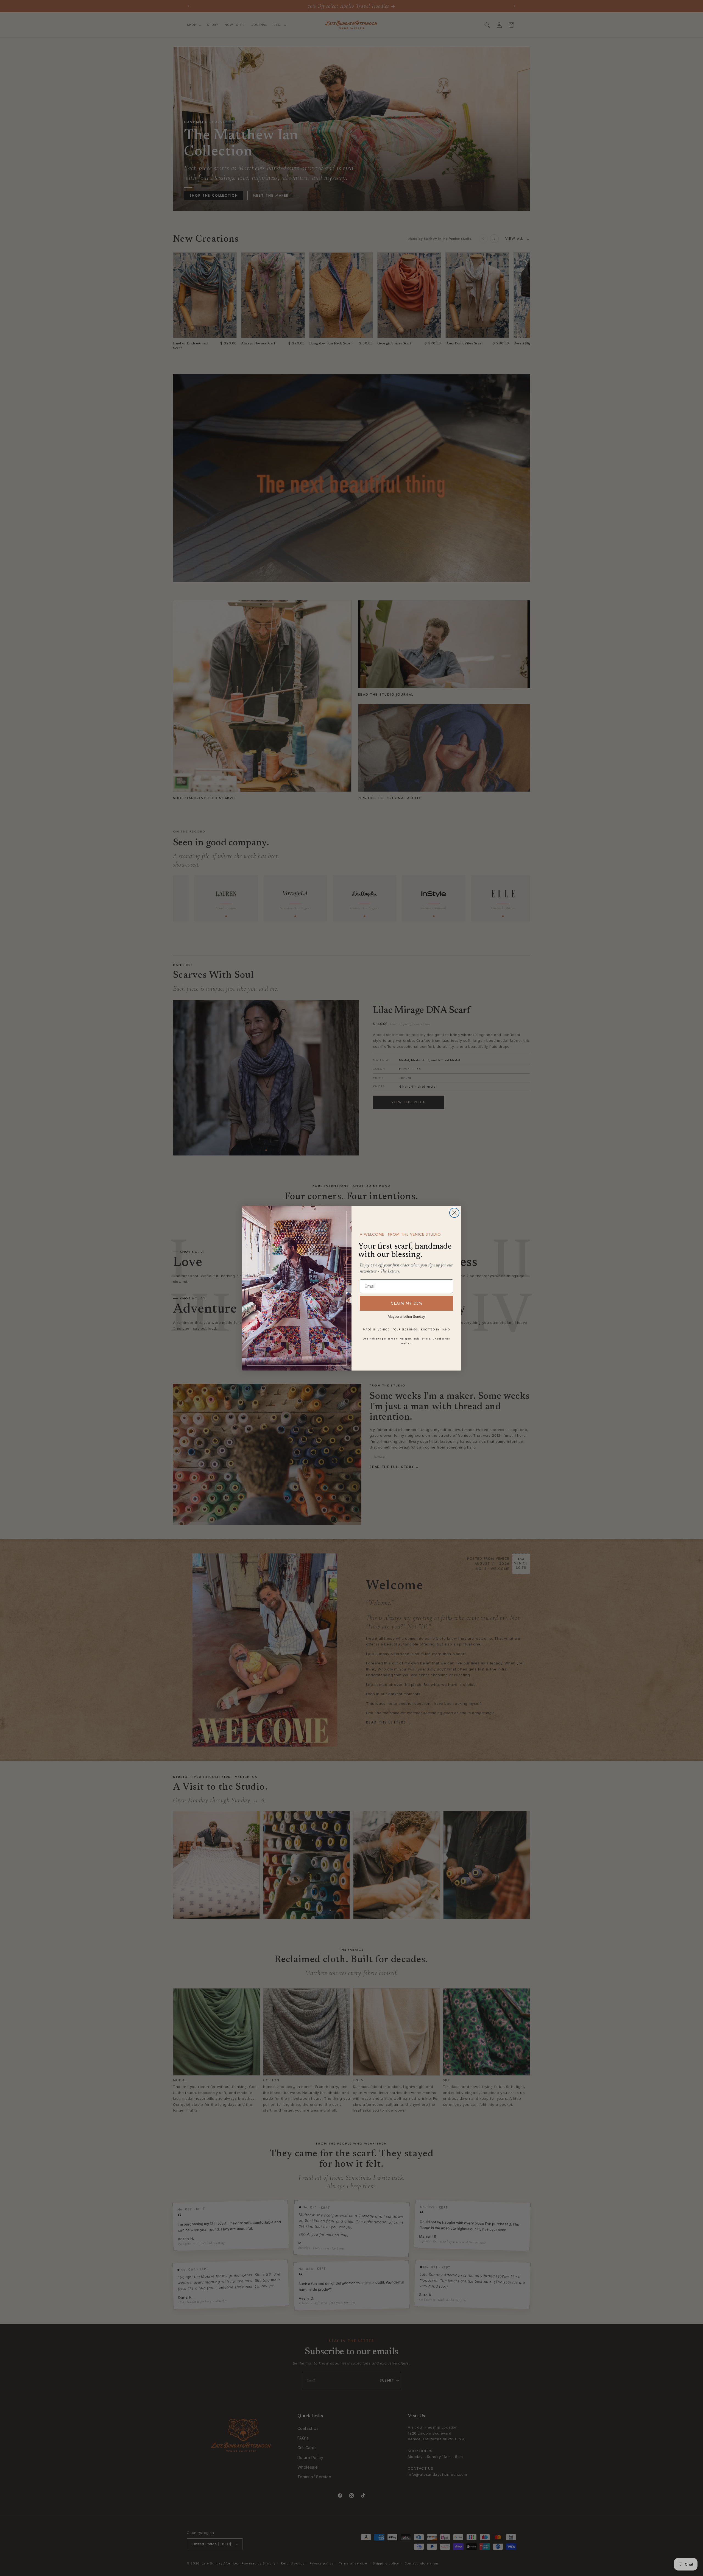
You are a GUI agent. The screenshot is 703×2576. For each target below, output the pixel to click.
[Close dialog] (454, 1213)
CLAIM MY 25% (407, 1303)
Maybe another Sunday (406, 1317)
